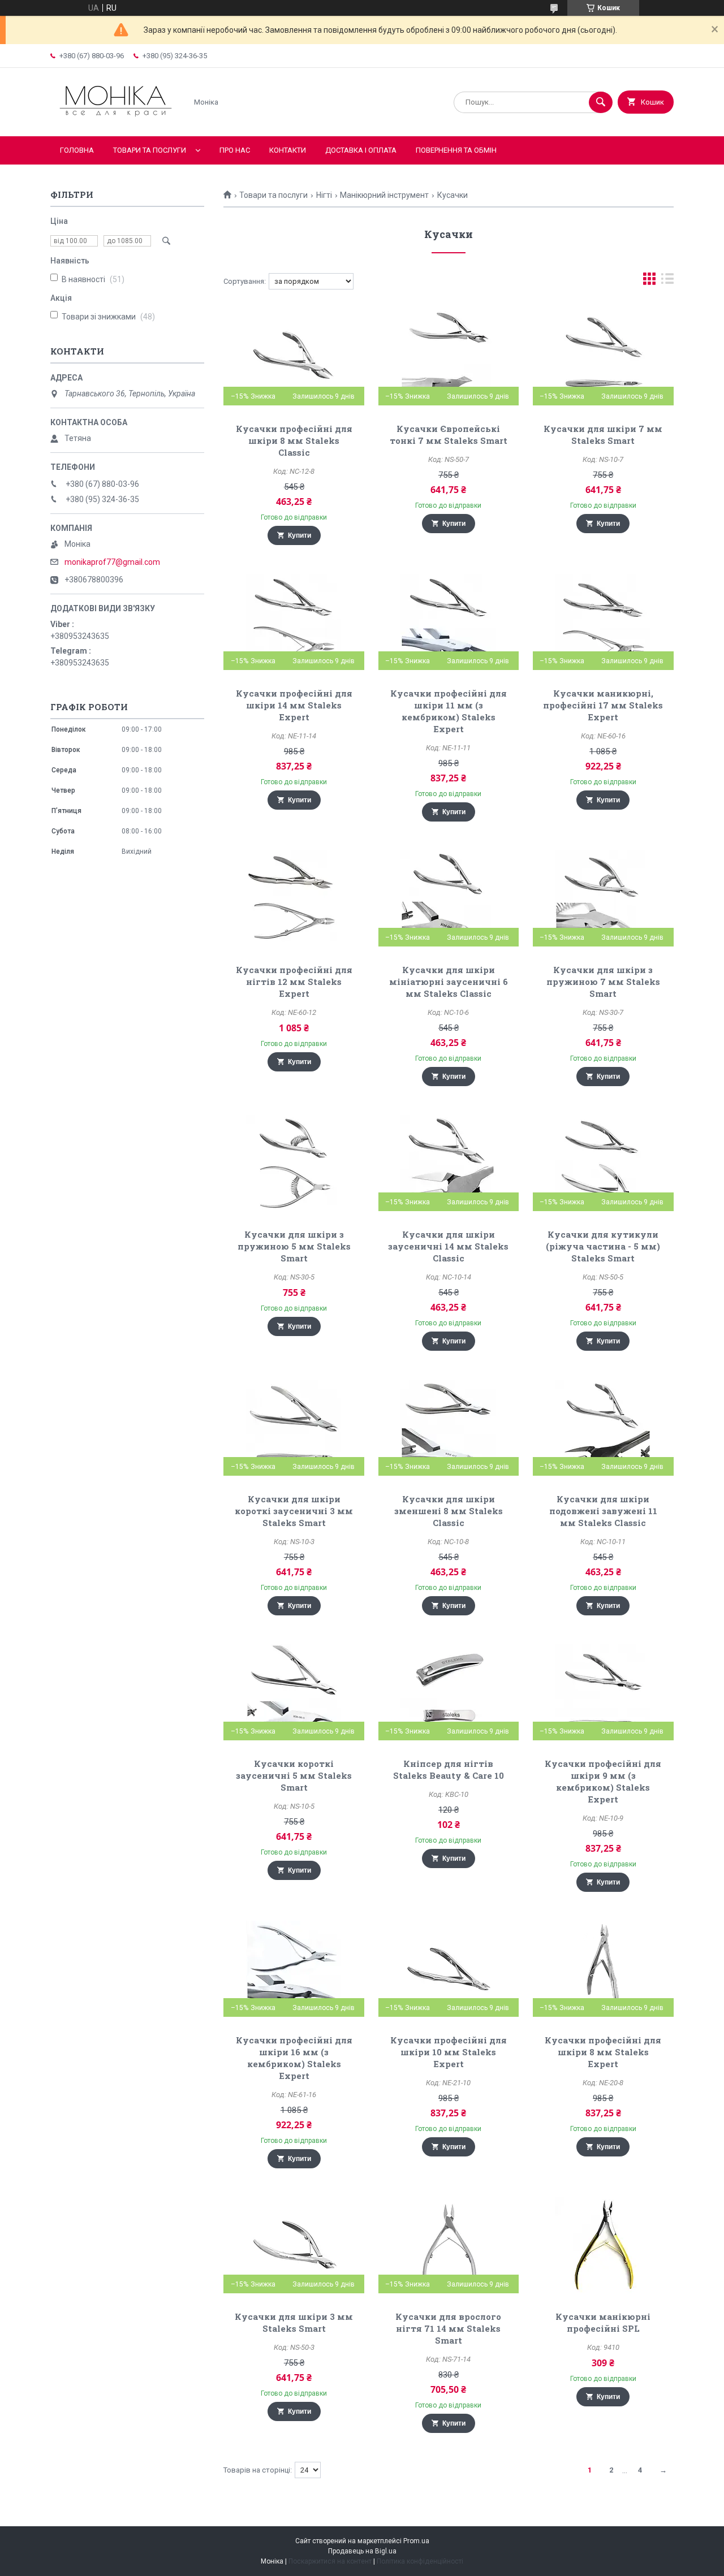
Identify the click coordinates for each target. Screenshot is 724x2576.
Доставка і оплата (361, 150)
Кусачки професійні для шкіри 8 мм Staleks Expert (603, 2052)
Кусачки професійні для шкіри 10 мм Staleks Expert (449, 2052)
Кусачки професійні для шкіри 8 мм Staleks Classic (294, 440)
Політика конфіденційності (420, 2561)
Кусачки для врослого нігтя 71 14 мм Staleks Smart (448, 2328)
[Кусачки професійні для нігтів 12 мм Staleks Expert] (294, 898)
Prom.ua (416, 2541)
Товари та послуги (150, 150)
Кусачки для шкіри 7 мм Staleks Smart (603, 435)
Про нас (235, 150)
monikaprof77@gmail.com (112, 562)
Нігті (324, 195)
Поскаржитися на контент (330, 2561)
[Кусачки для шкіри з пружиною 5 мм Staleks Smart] (294, 1163)
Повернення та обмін (456, 150)
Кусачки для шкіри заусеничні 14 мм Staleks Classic (448, 1246)
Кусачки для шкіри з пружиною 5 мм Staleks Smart (294, 1246)
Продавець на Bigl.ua (362, 2551)
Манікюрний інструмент (384, 195)
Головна (77, 150)
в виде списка (667, 281)
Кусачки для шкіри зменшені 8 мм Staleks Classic (449, 1511)
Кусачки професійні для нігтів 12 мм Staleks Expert (294, 982)
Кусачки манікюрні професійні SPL (603, 2322)
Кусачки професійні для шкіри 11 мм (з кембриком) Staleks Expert (449, 711)
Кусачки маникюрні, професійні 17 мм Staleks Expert (603, 705)
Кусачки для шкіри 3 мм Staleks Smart (294, 2322)
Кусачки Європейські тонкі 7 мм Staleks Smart (449, 435)
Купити (299, 535)
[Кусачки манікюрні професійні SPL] (603, 2245)
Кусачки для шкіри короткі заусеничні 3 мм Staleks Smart (294, 1511)
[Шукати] (601, 102)
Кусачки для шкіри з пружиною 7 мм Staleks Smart (603, 982)
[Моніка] (116, 122)
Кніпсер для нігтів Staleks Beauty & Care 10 (449, 1769)
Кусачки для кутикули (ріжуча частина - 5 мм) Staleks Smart (603, 1246)
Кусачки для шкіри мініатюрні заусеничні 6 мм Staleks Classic (449, 982)
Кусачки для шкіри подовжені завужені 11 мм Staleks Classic (603, 1511)
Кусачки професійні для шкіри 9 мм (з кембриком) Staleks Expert (603, 1781)
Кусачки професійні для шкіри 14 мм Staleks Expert (294, 705)
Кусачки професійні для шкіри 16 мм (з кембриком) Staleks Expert (294, 2058)
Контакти (288, 150)
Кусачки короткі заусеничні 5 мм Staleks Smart (294, 1775)
